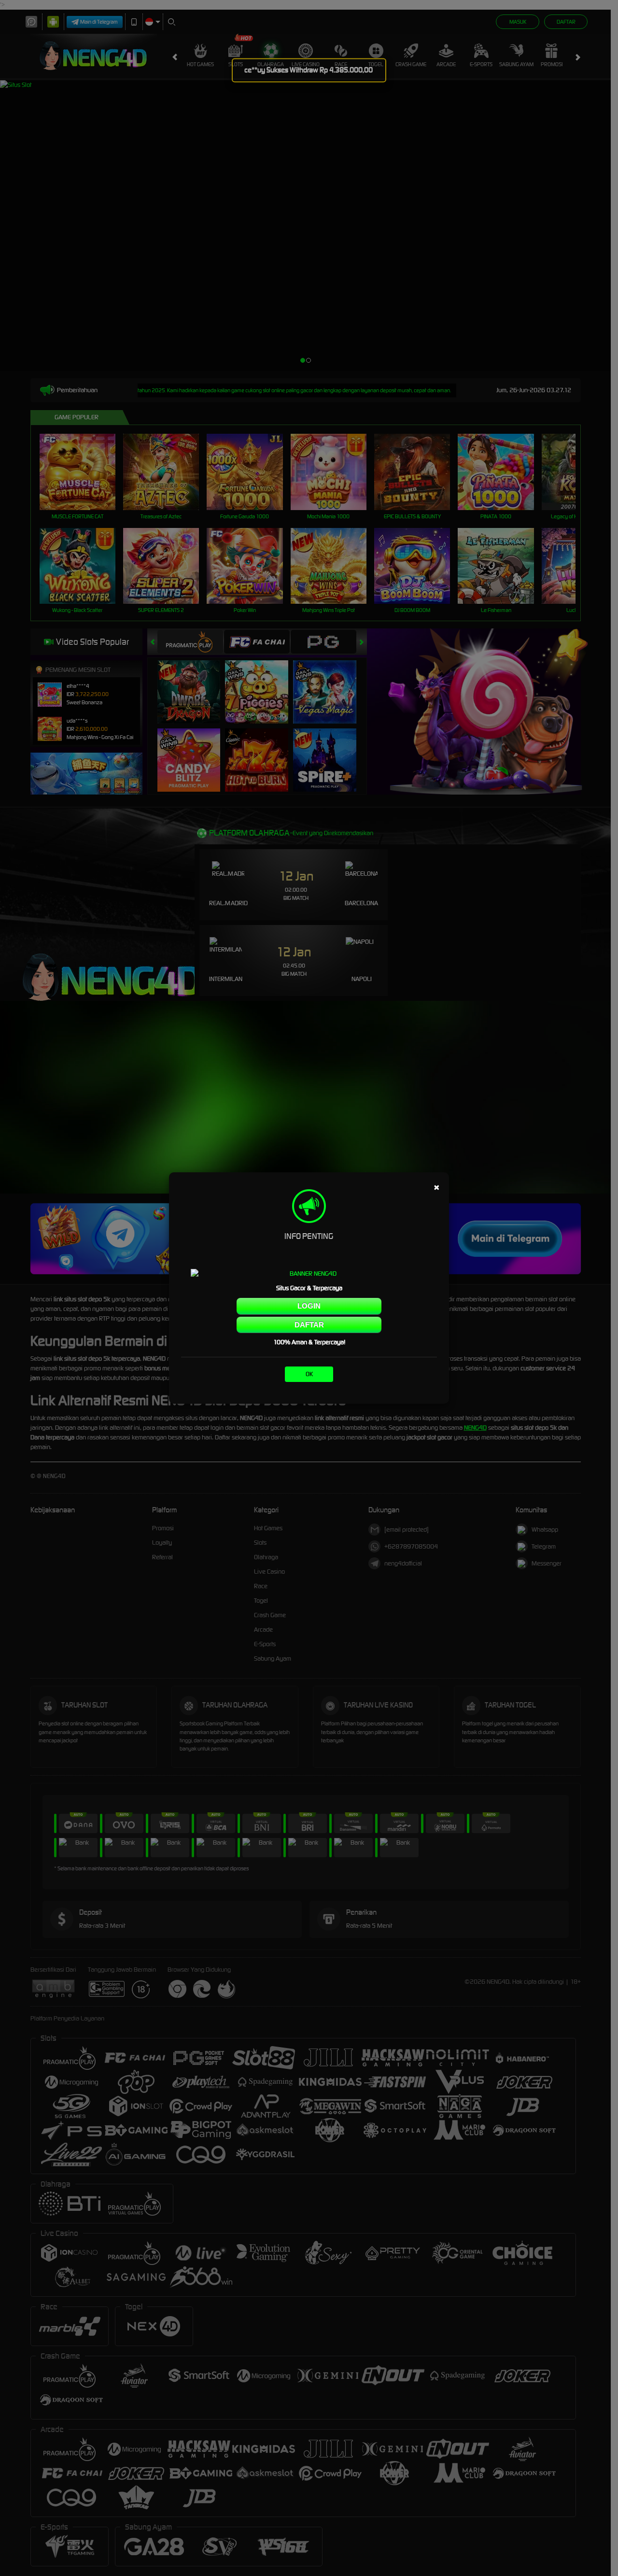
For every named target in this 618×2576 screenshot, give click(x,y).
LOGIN (309, 1306)
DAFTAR (309, 1325)
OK (309, 1374)
